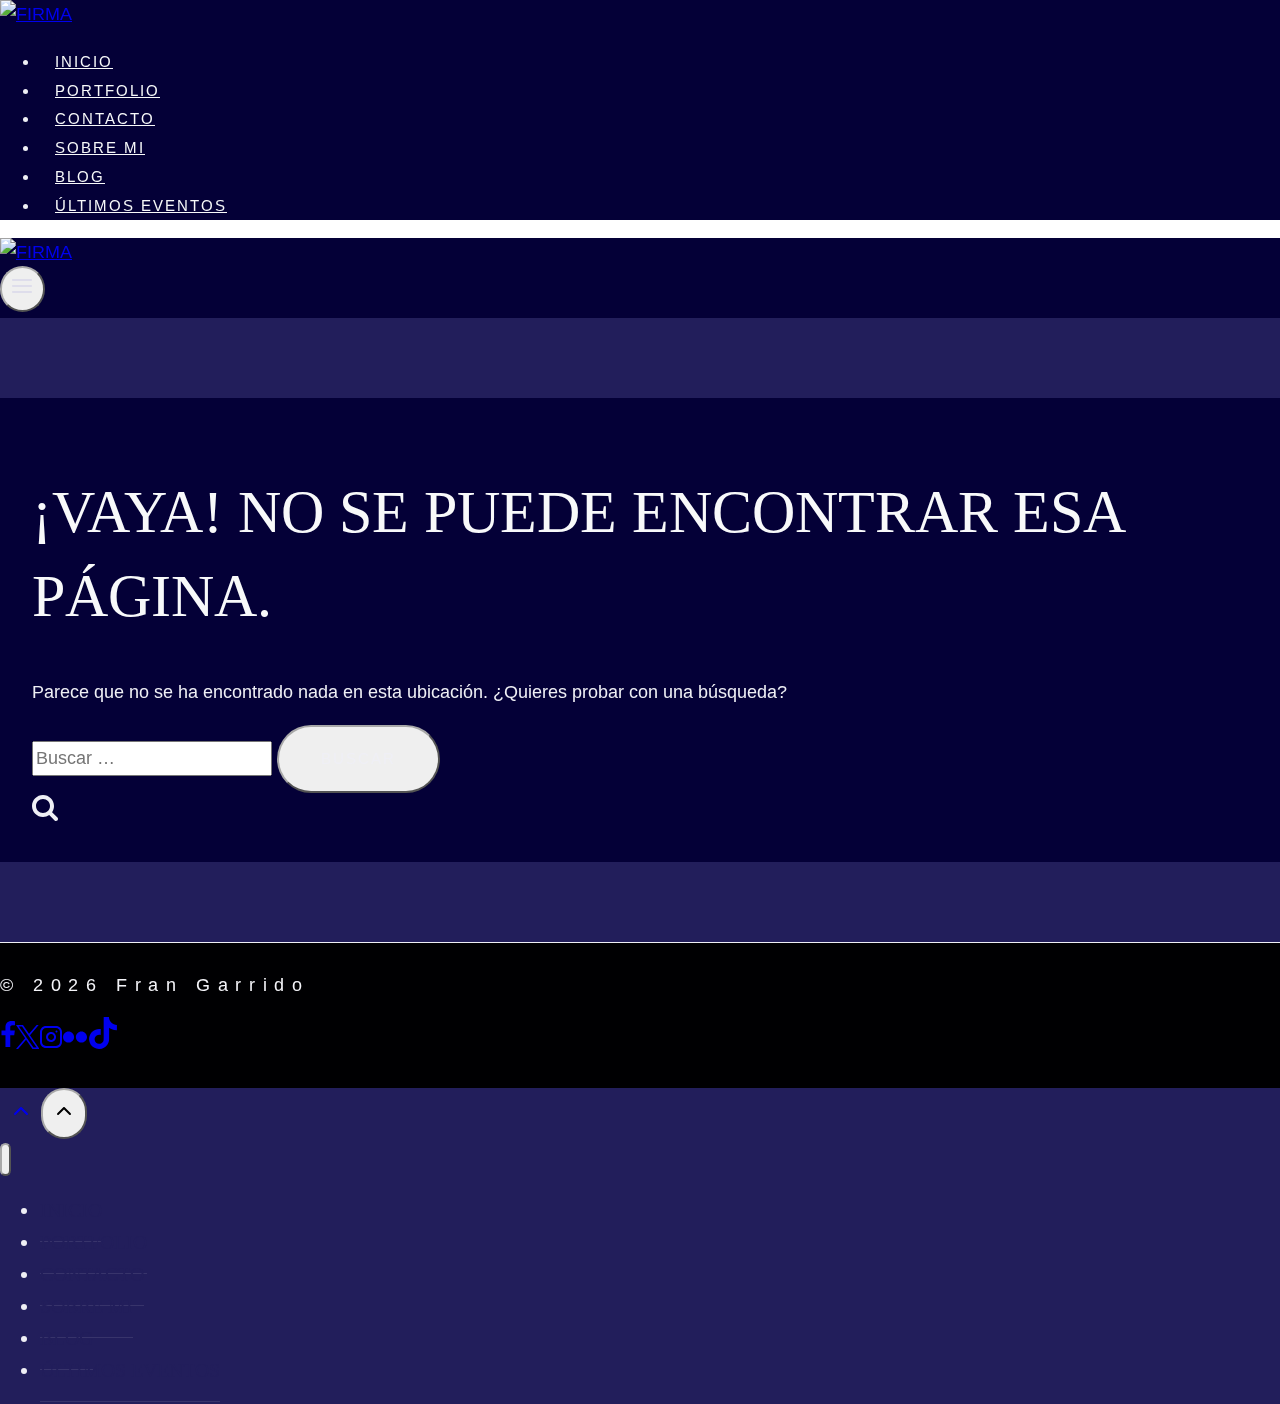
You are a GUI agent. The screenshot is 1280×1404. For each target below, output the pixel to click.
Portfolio (107, 90)
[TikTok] (103, 1043)
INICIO (84, 61)
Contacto (105, 118)
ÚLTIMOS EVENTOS (141, 205)
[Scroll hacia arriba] (20, 1115)
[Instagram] (51, 1043)
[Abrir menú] (22, 288)
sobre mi (100, 147)
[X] (27, 1043)
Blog (80, 176)
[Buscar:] (154, 758)
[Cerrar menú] (5, 1159)
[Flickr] (75, 1043)
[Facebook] (8, 1043)
